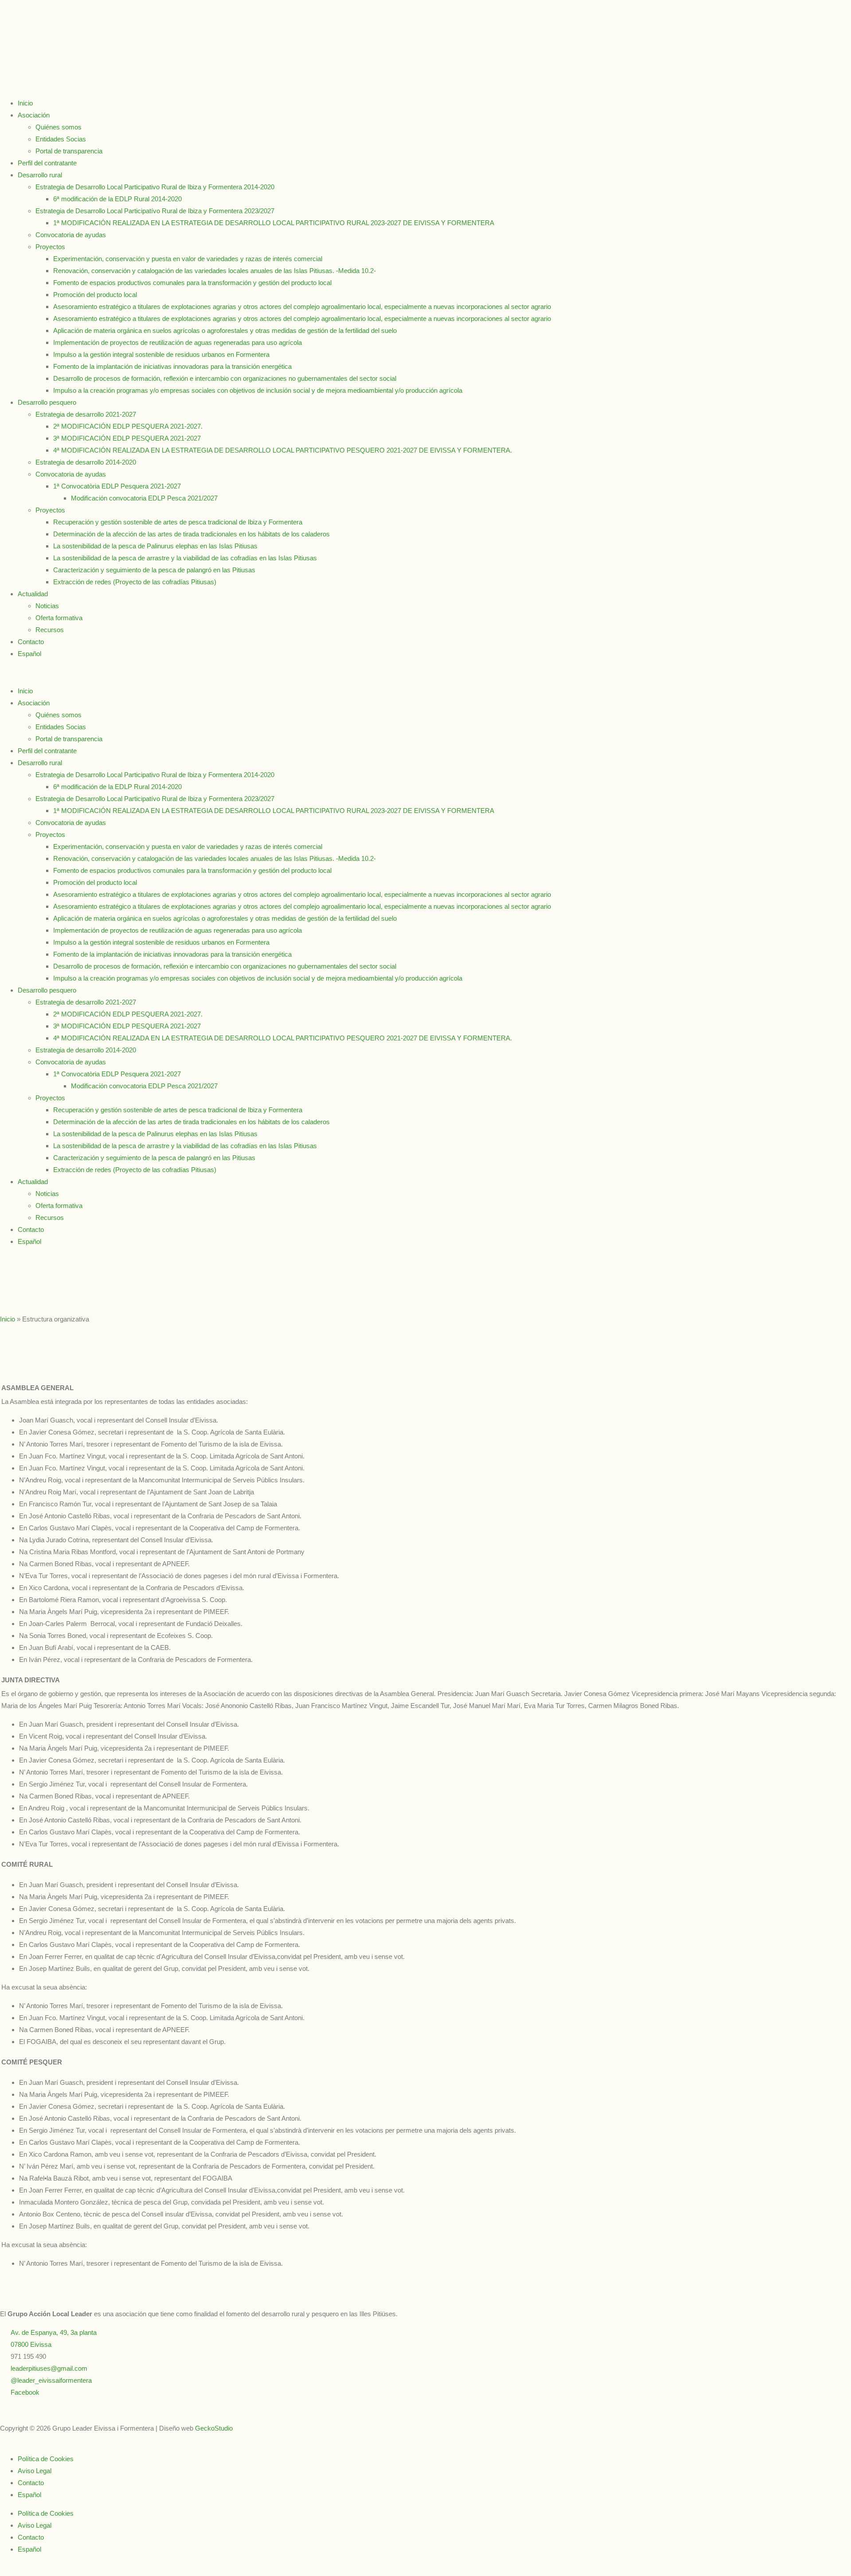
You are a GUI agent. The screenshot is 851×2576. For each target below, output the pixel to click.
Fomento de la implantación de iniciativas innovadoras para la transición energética (172, 366)
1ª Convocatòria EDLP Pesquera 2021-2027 (117, 486)
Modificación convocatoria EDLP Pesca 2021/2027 (144, 498)
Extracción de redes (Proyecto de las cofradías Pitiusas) (135, 582)
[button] (425, 672)
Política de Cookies (46, 2459)
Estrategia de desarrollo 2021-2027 (86, 414)
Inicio (25, 103)
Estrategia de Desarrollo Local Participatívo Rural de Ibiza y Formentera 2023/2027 (155, 211)
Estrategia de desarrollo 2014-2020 (86, 462)
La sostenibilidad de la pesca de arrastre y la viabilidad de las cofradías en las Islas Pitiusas (185, 558)
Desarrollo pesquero (47, 402)
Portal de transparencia (69, 151)
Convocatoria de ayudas (71, 235)
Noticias (47, 606)
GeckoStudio (214, 2428)
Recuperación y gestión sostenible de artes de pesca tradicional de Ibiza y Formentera (178, 522)
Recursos (50, 630)
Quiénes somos (59, 127)
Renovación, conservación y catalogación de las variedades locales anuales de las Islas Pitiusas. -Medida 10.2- (215, 271)
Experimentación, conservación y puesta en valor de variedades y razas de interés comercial (188, 259)
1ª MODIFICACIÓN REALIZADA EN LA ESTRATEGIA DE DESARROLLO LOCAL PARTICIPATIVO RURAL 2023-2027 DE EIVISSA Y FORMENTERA (274, 223)
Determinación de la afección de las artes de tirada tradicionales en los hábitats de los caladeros (191, 534)
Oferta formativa (59, 618)
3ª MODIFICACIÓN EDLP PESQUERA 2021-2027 (127, 438)
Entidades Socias (61, 139)
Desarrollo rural (40, 175)
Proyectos (50, 247)
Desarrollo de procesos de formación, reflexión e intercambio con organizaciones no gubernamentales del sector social (225, 378)
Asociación (34, 115)
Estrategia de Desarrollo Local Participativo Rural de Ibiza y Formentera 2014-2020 (155, 187)
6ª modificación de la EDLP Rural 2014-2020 (117, 199)
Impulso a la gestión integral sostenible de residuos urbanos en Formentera (161, 354)
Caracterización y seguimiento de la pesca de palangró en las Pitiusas (154, 570)
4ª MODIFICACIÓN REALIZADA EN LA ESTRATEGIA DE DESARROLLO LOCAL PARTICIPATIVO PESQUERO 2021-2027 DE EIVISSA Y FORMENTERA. (283, 450)
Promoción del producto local (95, 295)
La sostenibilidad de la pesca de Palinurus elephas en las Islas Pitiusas (155, 546)
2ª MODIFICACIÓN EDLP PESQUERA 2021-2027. (128, 426)
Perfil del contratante (47, 163)
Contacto (31, 642)
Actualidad (33, 594)
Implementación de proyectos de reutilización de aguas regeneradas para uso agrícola (178, 342)
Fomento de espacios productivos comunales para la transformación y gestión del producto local (192, 283)
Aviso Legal (35, 2471)
